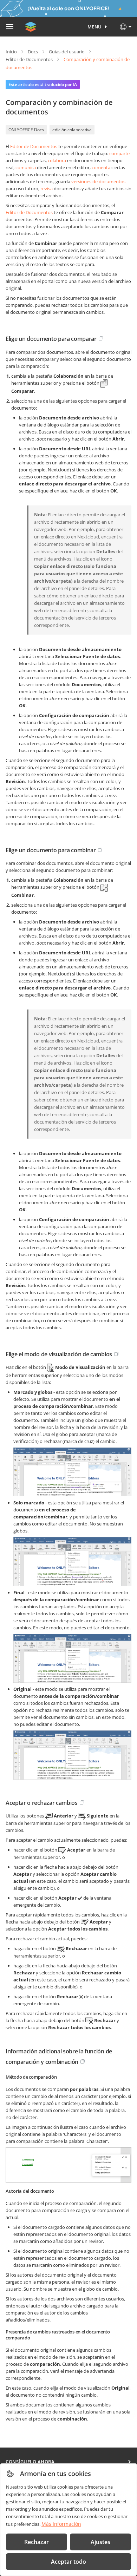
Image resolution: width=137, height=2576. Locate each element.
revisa (47, 188)
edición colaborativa (72, 130)
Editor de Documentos (29, 59)
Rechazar (37, 2542)
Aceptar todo (68, 2562)
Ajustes (100, 2542)
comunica (26, 167)
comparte (119, 153)
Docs (33, 52)
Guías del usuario (67, 52)
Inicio (11, 52)
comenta (101, 167)
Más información (61, 2524)
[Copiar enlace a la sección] (101, 338)
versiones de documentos (98, 181)
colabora (57, 160)
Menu (95, 27)
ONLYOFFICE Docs (26, 130)
